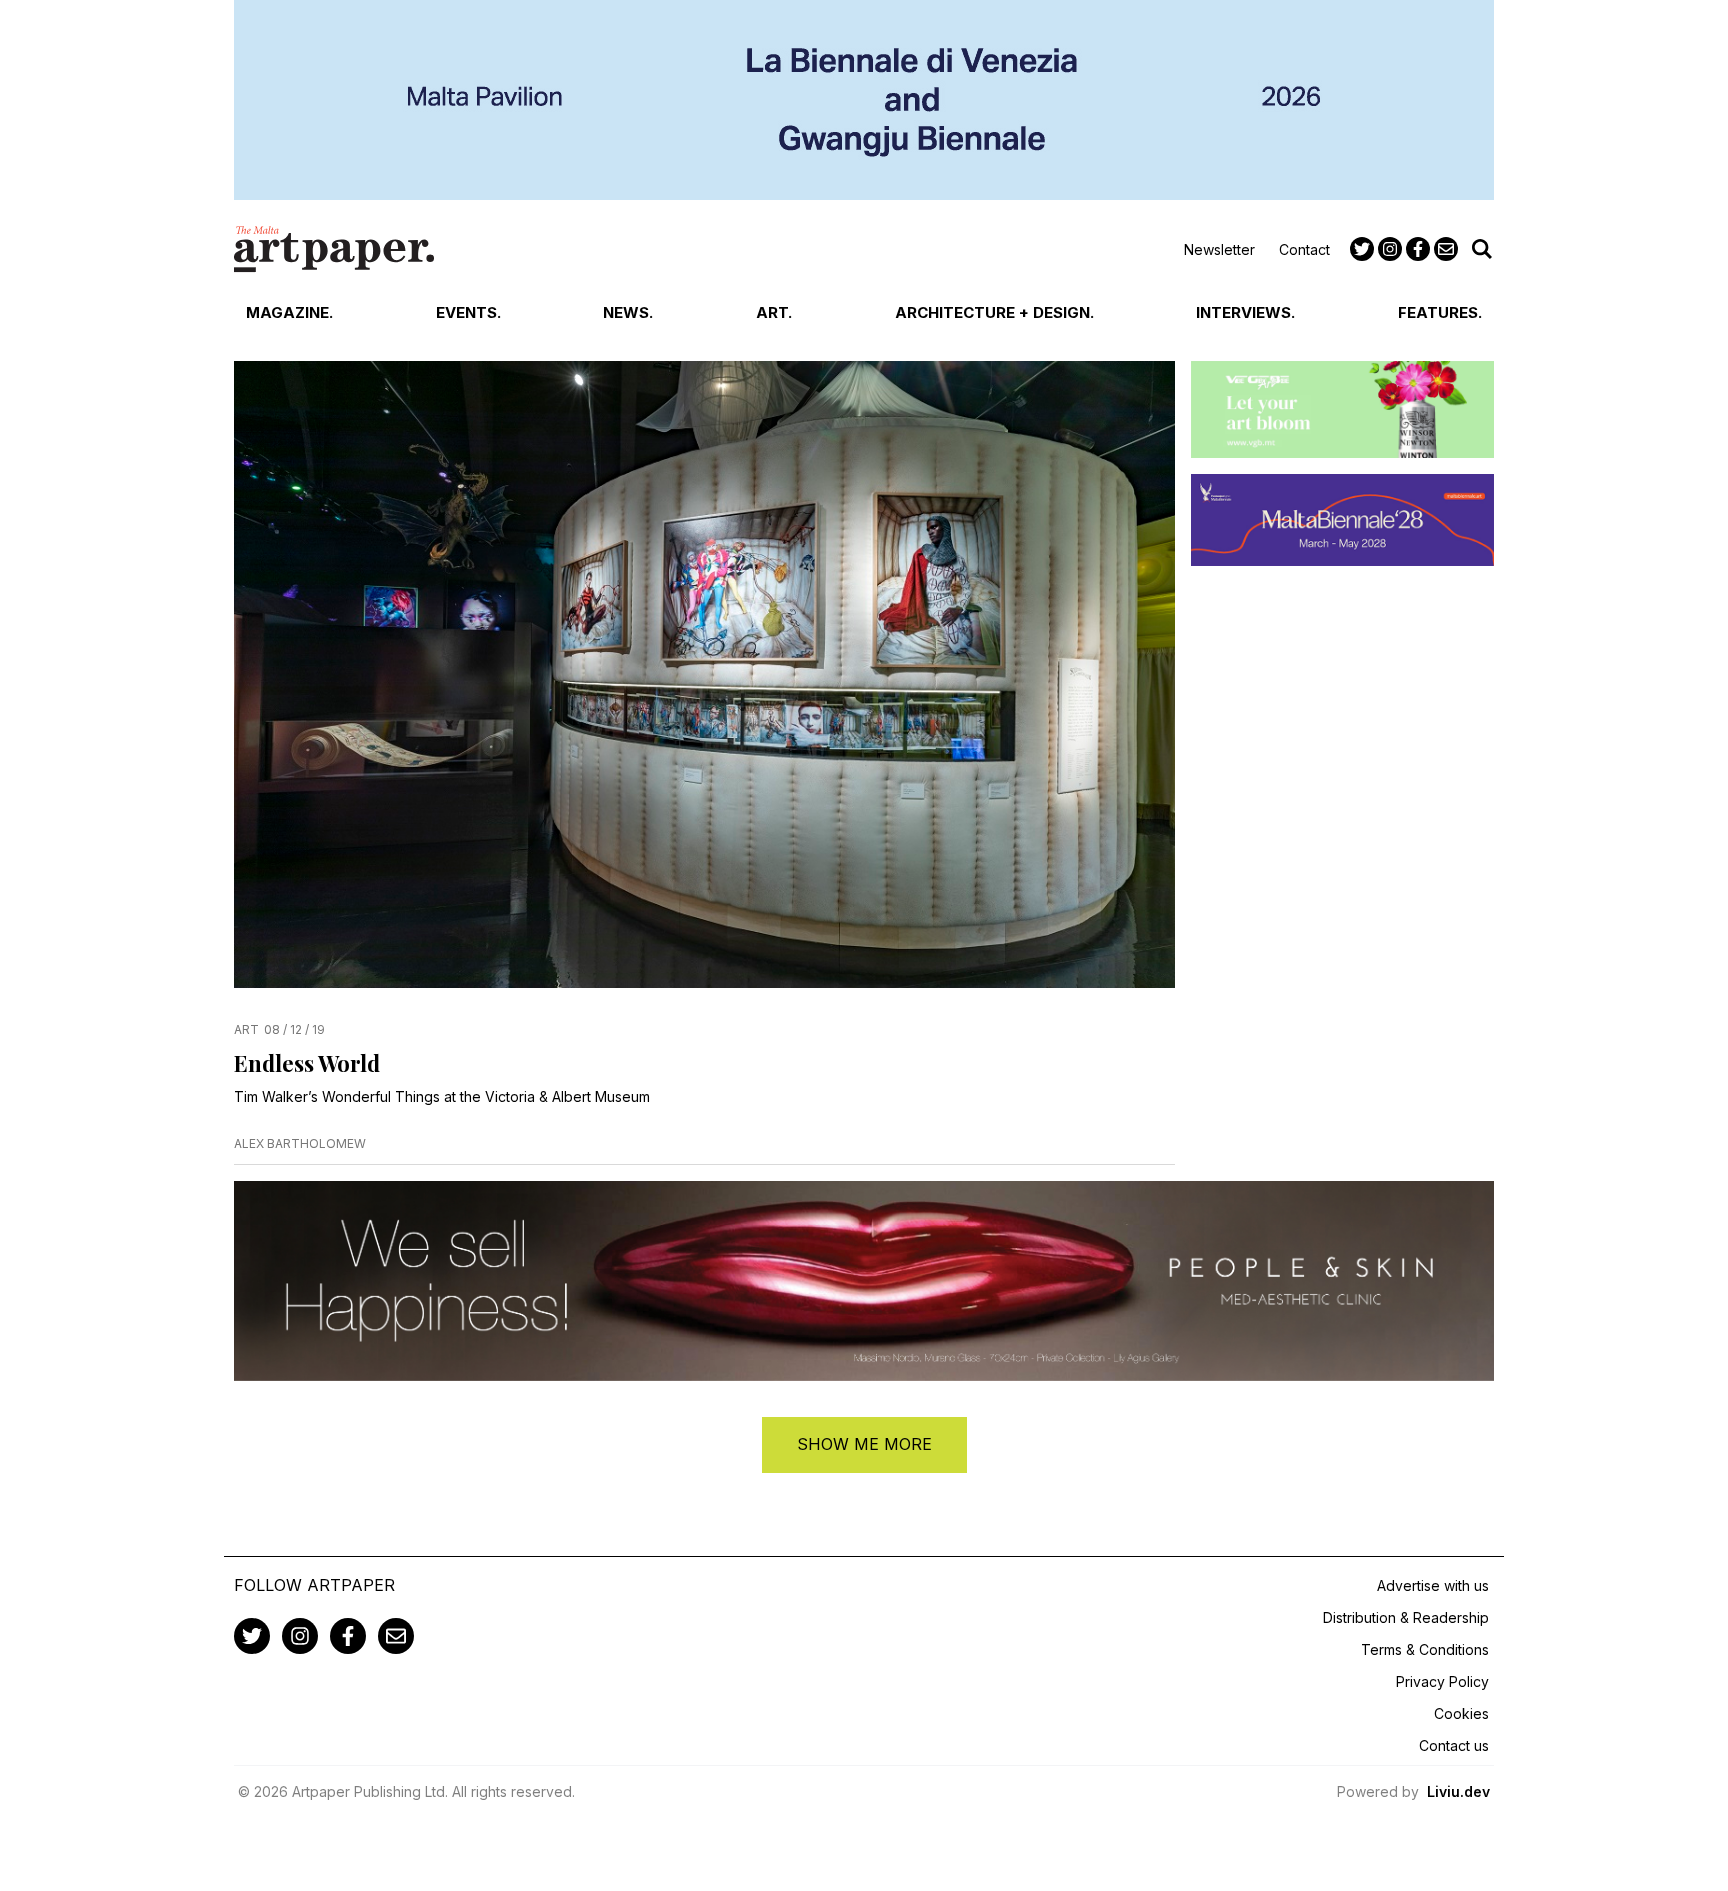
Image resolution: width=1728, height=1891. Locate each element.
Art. (774, 312)
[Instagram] (1390, 249)
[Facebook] (1418, 249)
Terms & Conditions (1425, 1649)
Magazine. (289, 312)
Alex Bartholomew (300, 1143)
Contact (1304, 249)
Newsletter (1219, 249)
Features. (1440, 312)
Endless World (307, 1063)
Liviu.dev (1458, 1791)
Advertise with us (1433, 1585)
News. (628, 312)
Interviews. (1245, 312)
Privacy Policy (1442, 1681)
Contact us (1454, 1745)
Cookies (1461, 1713)
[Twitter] (1362, 249)
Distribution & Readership (1406, 1617)
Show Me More (864, 1444)
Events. (468, 312)
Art (246, 1029)
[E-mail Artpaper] (1446, 249)
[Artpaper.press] (334, 249)
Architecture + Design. (994, 312)
